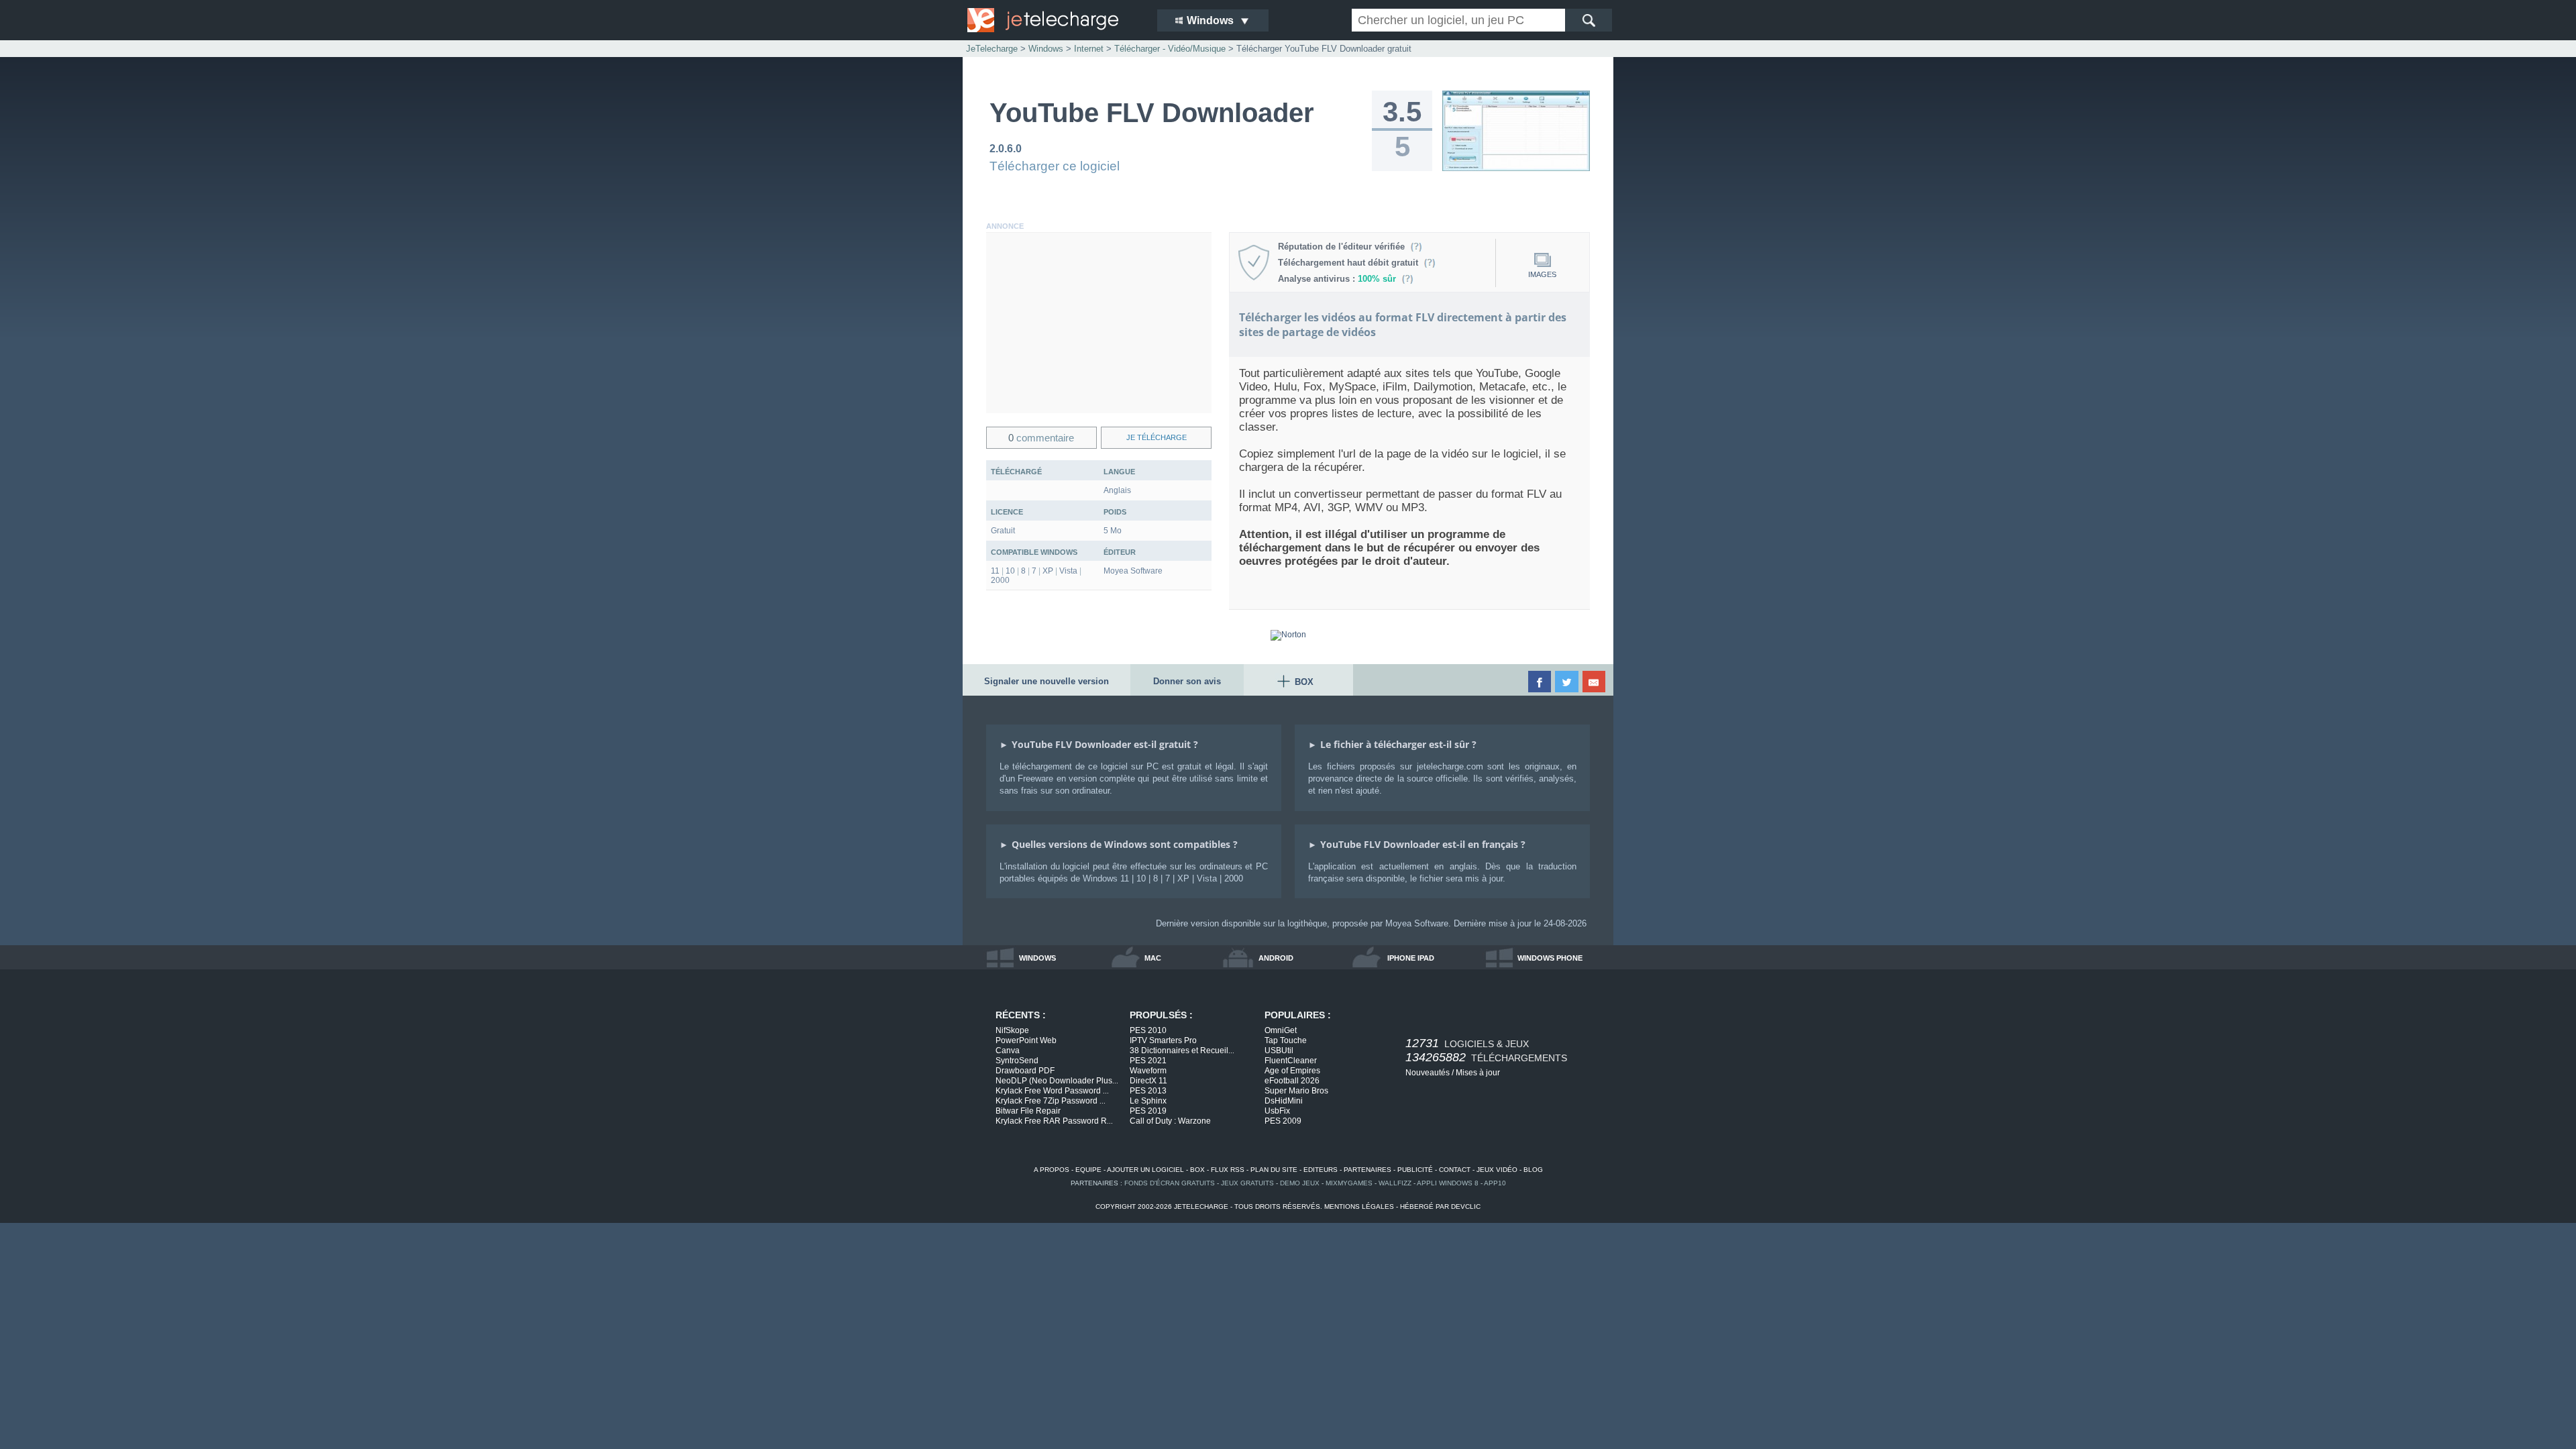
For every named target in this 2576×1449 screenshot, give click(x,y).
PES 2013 (1148, 1091)
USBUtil (1279, 1051)
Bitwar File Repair (1028, 1111)
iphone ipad (1411, 958)
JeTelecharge (992, 49)
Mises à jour (1478, 1073)
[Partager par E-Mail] (1595, 682)
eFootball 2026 (1292, 1081)
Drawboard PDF (1025, 1071)
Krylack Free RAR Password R (1054, 1121)
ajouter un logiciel (1145, 1170)
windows (1037, 958)
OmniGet (1281, 1030)
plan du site (1274, 1170)
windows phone (1550, 958)
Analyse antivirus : (1337, 279)
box (1197, 1170)
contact (1455, 1170)
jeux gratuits (1247, 1183)
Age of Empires (1292, 1071)
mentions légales (1359, 1206)
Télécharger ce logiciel (1055, 166)
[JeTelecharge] (1053, 20)
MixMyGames (1349, 1183)
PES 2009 (1283, 1121)
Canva (1008, 1051)
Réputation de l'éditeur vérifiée (1344, 247)
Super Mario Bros (1296, 1091)
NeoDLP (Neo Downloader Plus (1057, 1081)
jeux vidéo (1497, 1170)
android (1276, 958)
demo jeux (1300, 1183)
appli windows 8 (1448, 1183)
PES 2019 (1148, 1111)
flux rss (1228, 1170)
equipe (1088, 1170)
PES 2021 (1148, 1061)
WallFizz (1395, 1183)
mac (1153, 958)
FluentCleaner (1291, 1061)
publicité (1415, 1170)
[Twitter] (1567, 682)
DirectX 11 (1148, 1081)
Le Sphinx (1148, 1101)
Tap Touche (1286, 1040)
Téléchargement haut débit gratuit (1351, 263)
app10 (1495, 1183)
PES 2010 (1148, 1030)
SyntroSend (1017, 1061)
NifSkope (1012, 1030)
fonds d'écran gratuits (1170, 1183)
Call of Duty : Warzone (1170, 1121)
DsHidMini (1284, 1101)
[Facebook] (1541, 682)
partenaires (1367, 1170)
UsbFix (1277, 1111)
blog (1533, 1170)
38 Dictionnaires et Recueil (1182, 1051)
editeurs (1321, 1170)
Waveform (1148, 1071)
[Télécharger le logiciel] (1516, 168)
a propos (1052, 1170)
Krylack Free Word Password (1052, 1091)
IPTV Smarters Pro (1163, 1040)
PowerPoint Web (1026, 1040)
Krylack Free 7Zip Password (1051, 1101)
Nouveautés (1428, 1073)
